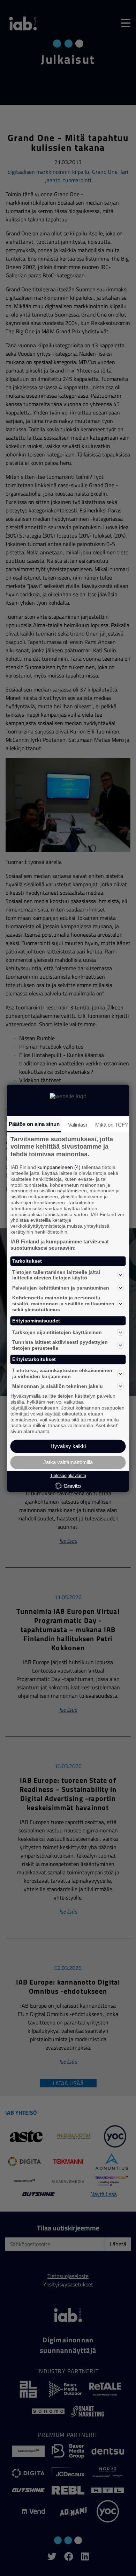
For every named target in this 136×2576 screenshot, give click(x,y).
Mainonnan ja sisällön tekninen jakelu (58, 1386)
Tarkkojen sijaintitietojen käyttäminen (57, 1332)
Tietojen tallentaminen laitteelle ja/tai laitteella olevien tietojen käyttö (56, 1275)
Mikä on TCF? (111, 1125)
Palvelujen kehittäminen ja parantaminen (61, 1288)
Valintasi (77, 1125)
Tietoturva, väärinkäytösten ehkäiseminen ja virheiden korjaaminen (62, 1373)
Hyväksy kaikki (68, 1446)
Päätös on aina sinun (34, 1124)
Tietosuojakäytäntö (68, 1476)
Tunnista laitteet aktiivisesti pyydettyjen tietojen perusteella (60, 1345)
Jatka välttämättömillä (68, 1462)
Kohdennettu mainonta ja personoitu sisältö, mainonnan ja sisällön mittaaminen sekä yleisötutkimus (63, 1304)
